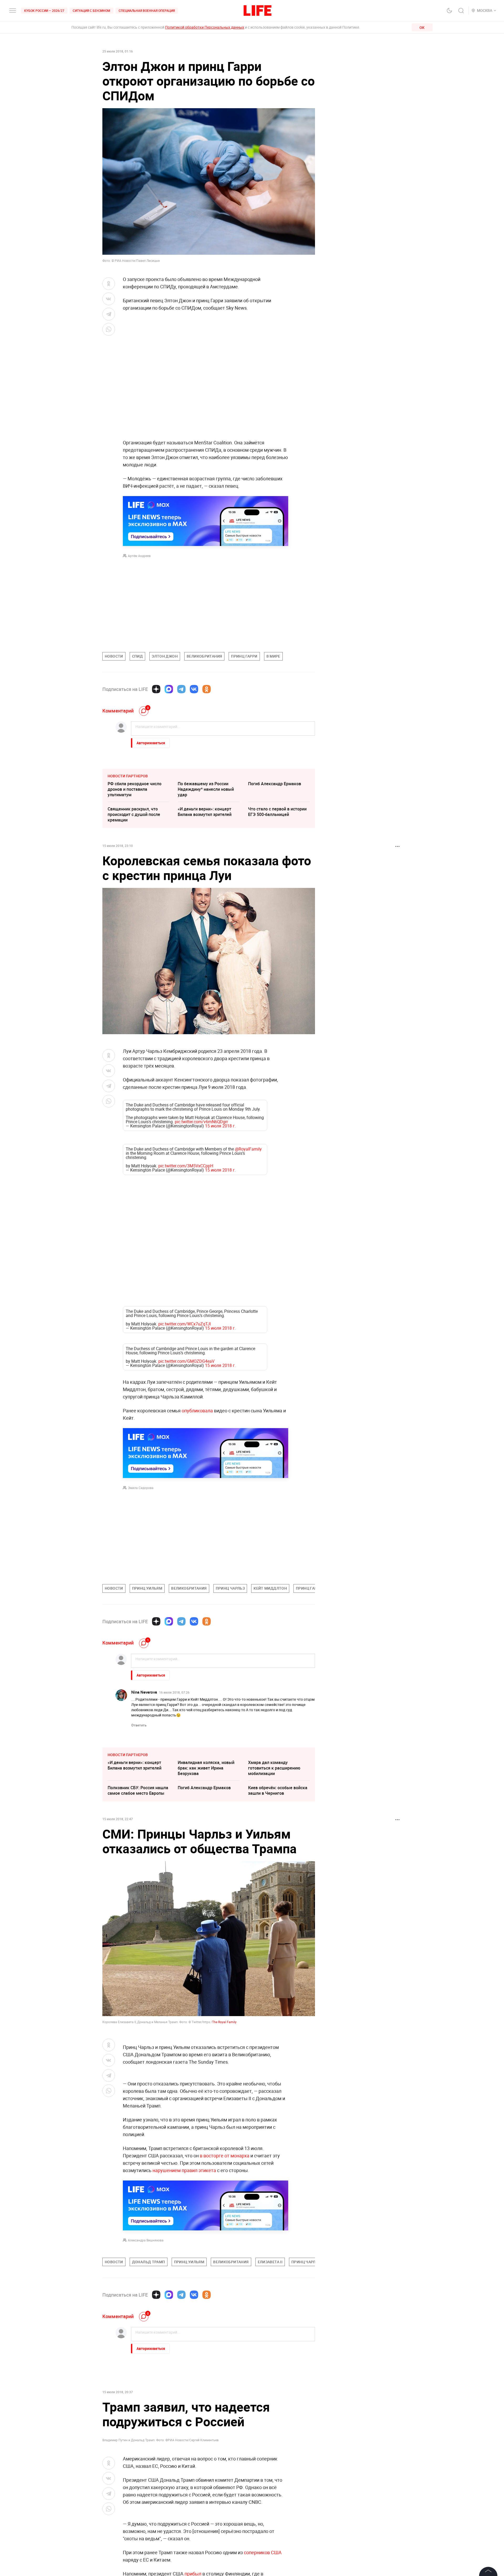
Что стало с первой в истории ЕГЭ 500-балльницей (277, 812)
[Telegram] (181, 689)
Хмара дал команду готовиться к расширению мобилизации (274, 1768)
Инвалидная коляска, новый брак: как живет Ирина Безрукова (206, 1768)
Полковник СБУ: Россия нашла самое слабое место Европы (138, 1790)
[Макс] (169, 689)
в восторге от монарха (225, 2268)
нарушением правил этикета (184, 2283)
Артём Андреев (139, 556)
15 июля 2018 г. (220, 1126)
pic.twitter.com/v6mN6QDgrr (201, 1122)
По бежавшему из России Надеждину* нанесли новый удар (206, 789)
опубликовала (197, 1411)
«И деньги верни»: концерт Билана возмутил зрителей (205, 812)
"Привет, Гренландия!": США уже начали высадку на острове (205, 2533)
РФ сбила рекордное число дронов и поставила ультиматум (135, 789)
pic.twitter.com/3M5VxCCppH (186, 1166)
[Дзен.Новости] (156, 689)
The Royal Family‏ (224, 2022)
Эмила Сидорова (141, 1488)
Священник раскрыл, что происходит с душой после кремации (134, 814)
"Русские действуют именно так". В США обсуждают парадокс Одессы (276, 2533)
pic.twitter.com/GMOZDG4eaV (186, 1361)
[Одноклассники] (207, 689)
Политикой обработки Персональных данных (205, 27)
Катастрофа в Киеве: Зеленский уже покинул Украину (131, 2508)
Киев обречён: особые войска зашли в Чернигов (278, 1790)
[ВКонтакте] (194, 689)
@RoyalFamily (248, 1149)
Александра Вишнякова (146, 2353)
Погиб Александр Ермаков (275, 784)
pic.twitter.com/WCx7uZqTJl (185, 1324)
